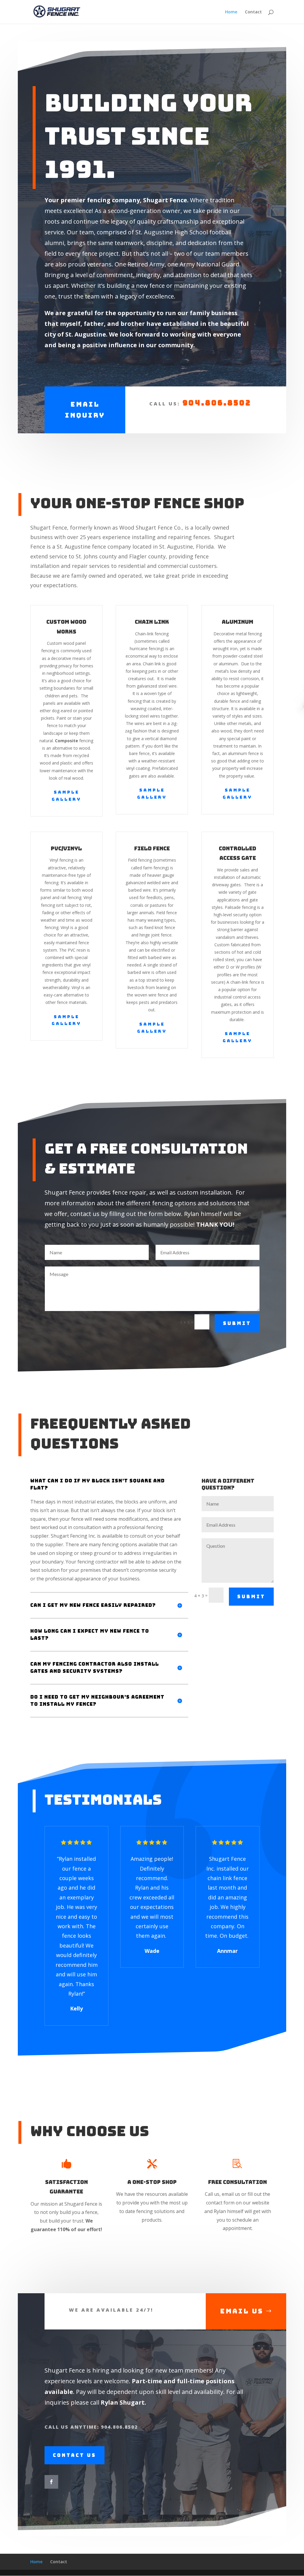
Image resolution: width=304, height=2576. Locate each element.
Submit (237, 1323)
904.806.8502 (217, 403)
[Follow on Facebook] (51, 2482)
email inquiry (85, 410)
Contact (253, 12)
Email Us (242, 2311)
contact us (75, 2455)
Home (231, 12)
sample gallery (66, 796)
